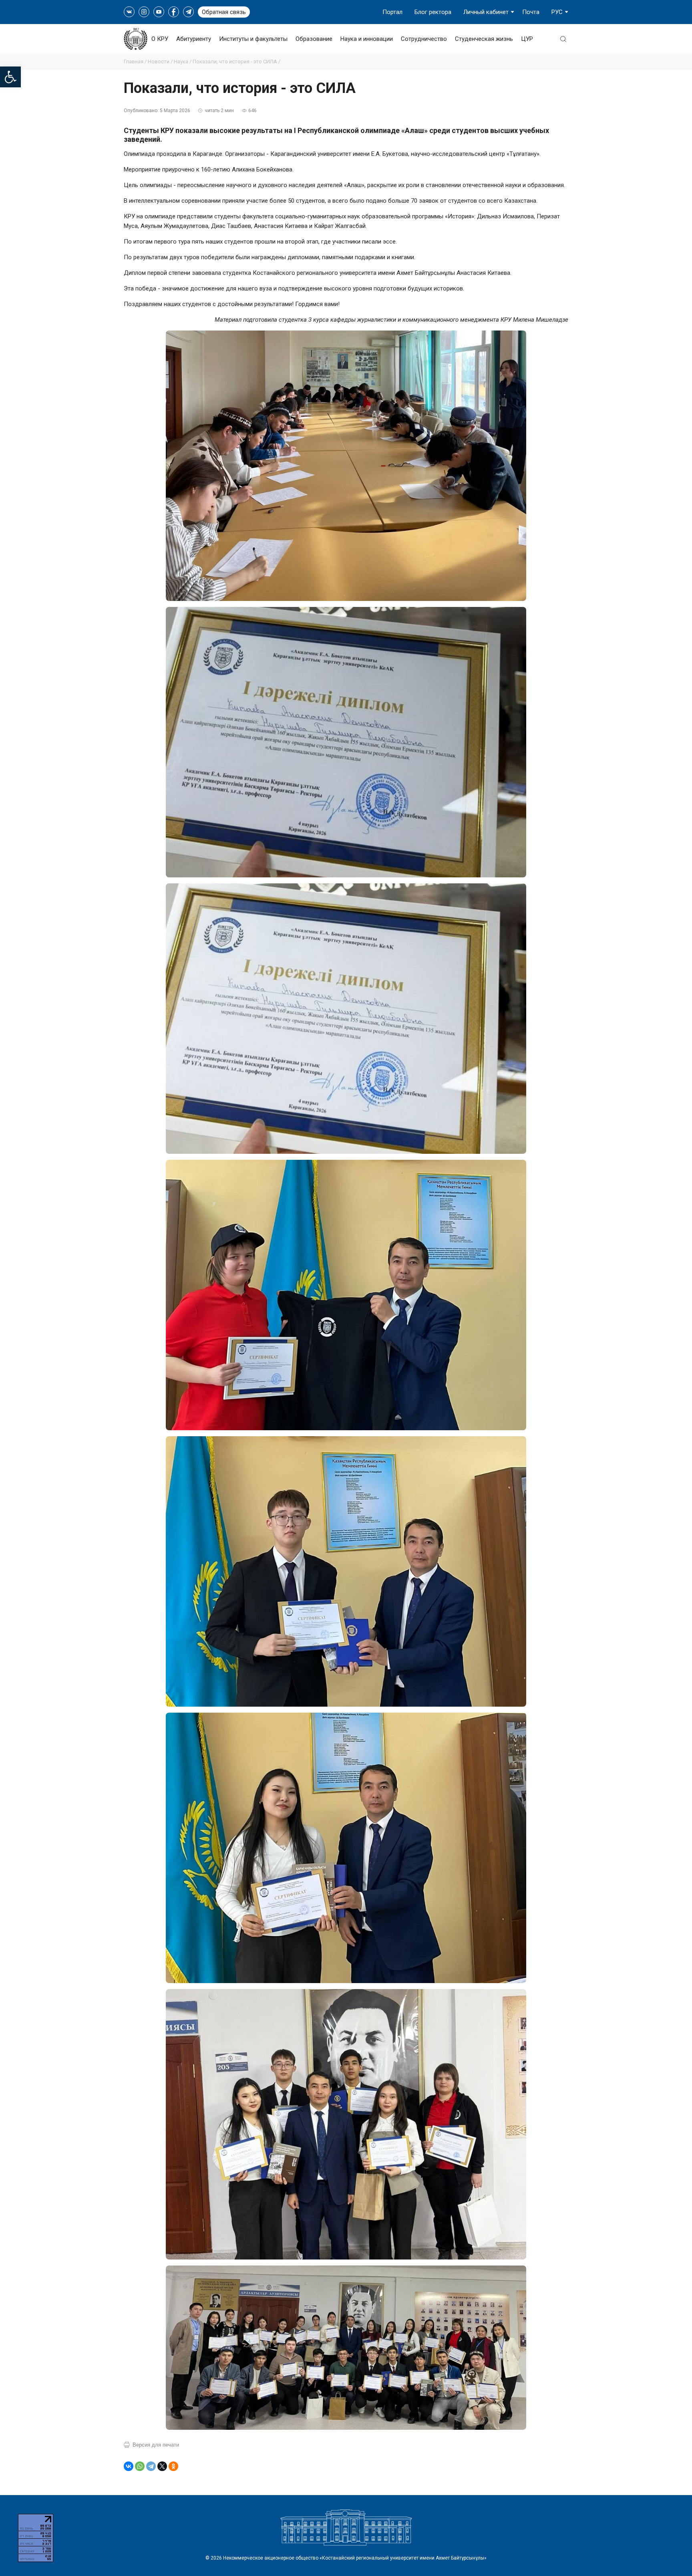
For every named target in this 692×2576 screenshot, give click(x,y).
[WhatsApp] (140, 2466)
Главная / (136, 61)
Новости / (161, 61)
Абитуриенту (194, 39)
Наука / (183, 61)
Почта (531, 12)
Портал (392, 12)
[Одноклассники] (173, 2466)
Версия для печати (156, 2445)
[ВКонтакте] (129, 2466)
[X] (162, 2466)
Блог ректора (433, 12)
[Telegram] (151, 2466)
